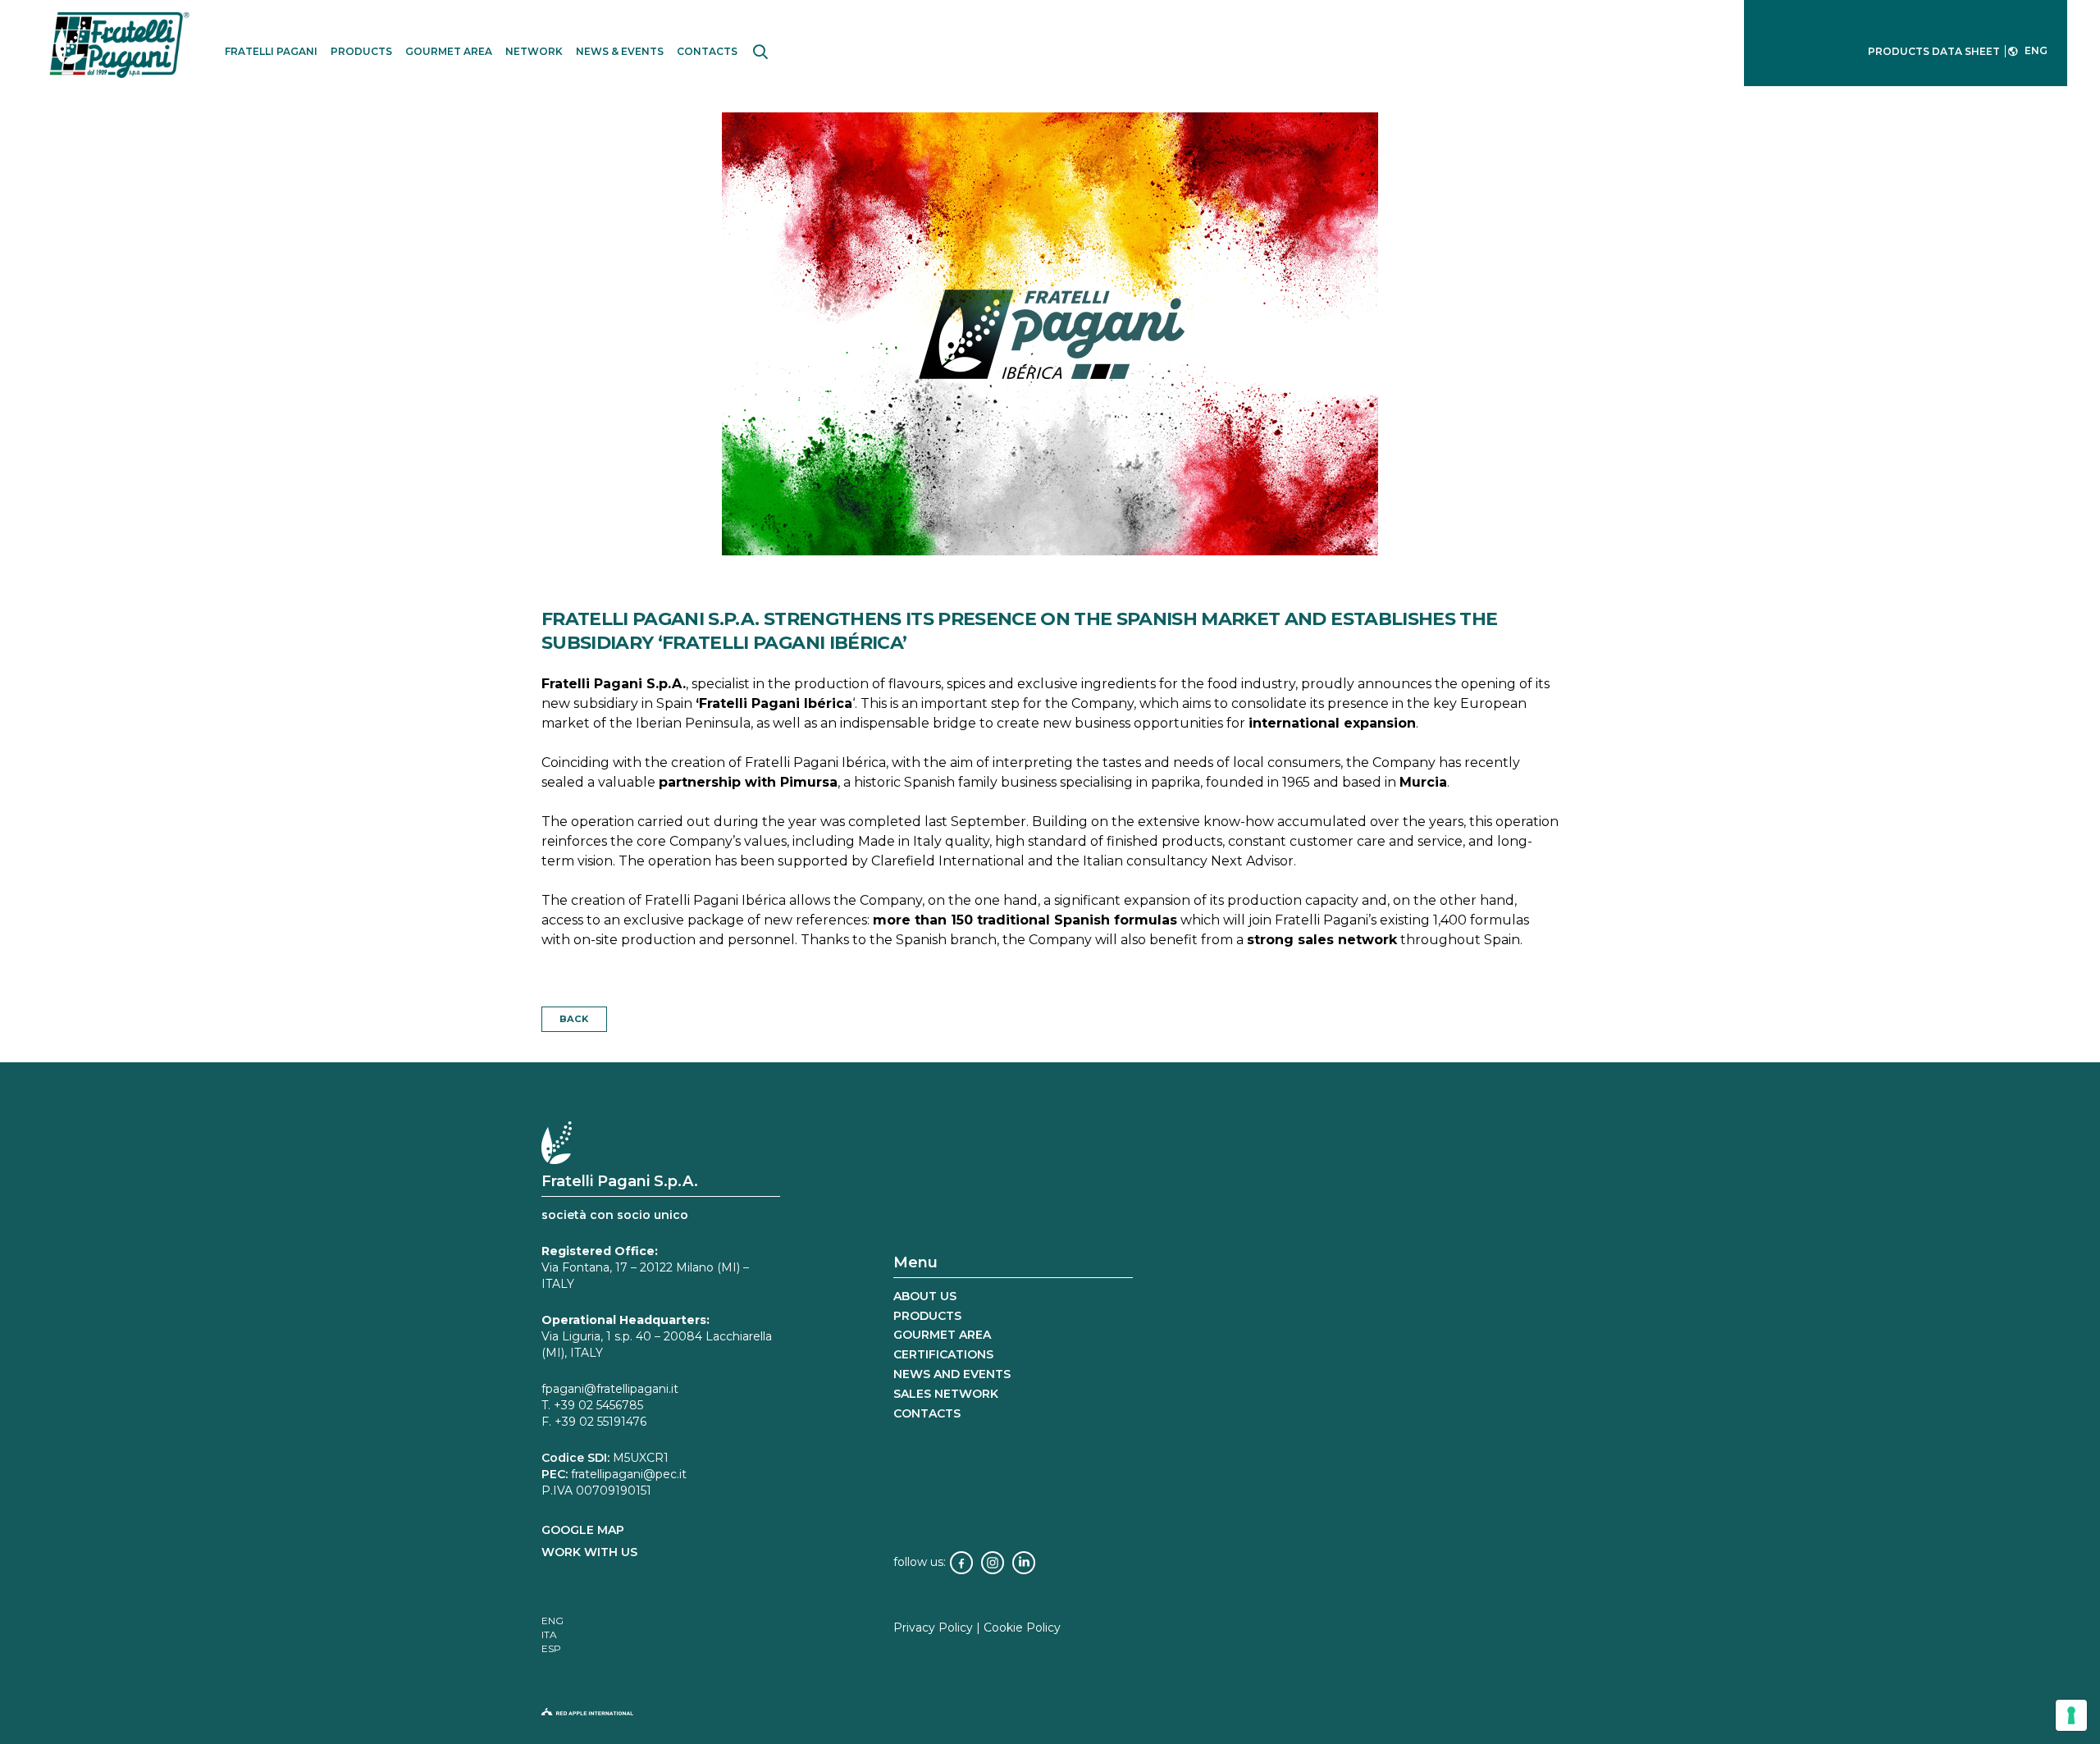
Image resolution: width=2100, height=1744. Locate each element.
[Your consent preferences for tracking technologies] (2071, 1715)
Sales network (946, 1394)
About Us (925, 1296)
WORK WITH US (589, 1552)
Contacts (927, 1413)
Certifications (943, 1354)
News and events (952, 1374)
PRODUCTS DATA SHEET (1934, 51)
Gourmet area (942, 1335)
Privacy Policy (933, 1628)
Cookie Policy (1022, 1628)
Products (927, 1316)
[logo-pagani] (125, 43)
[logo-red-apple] (1050, 1716)
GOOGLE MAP (583, 1530)
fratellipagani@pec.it (629, 1474)
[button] (760, 52)
